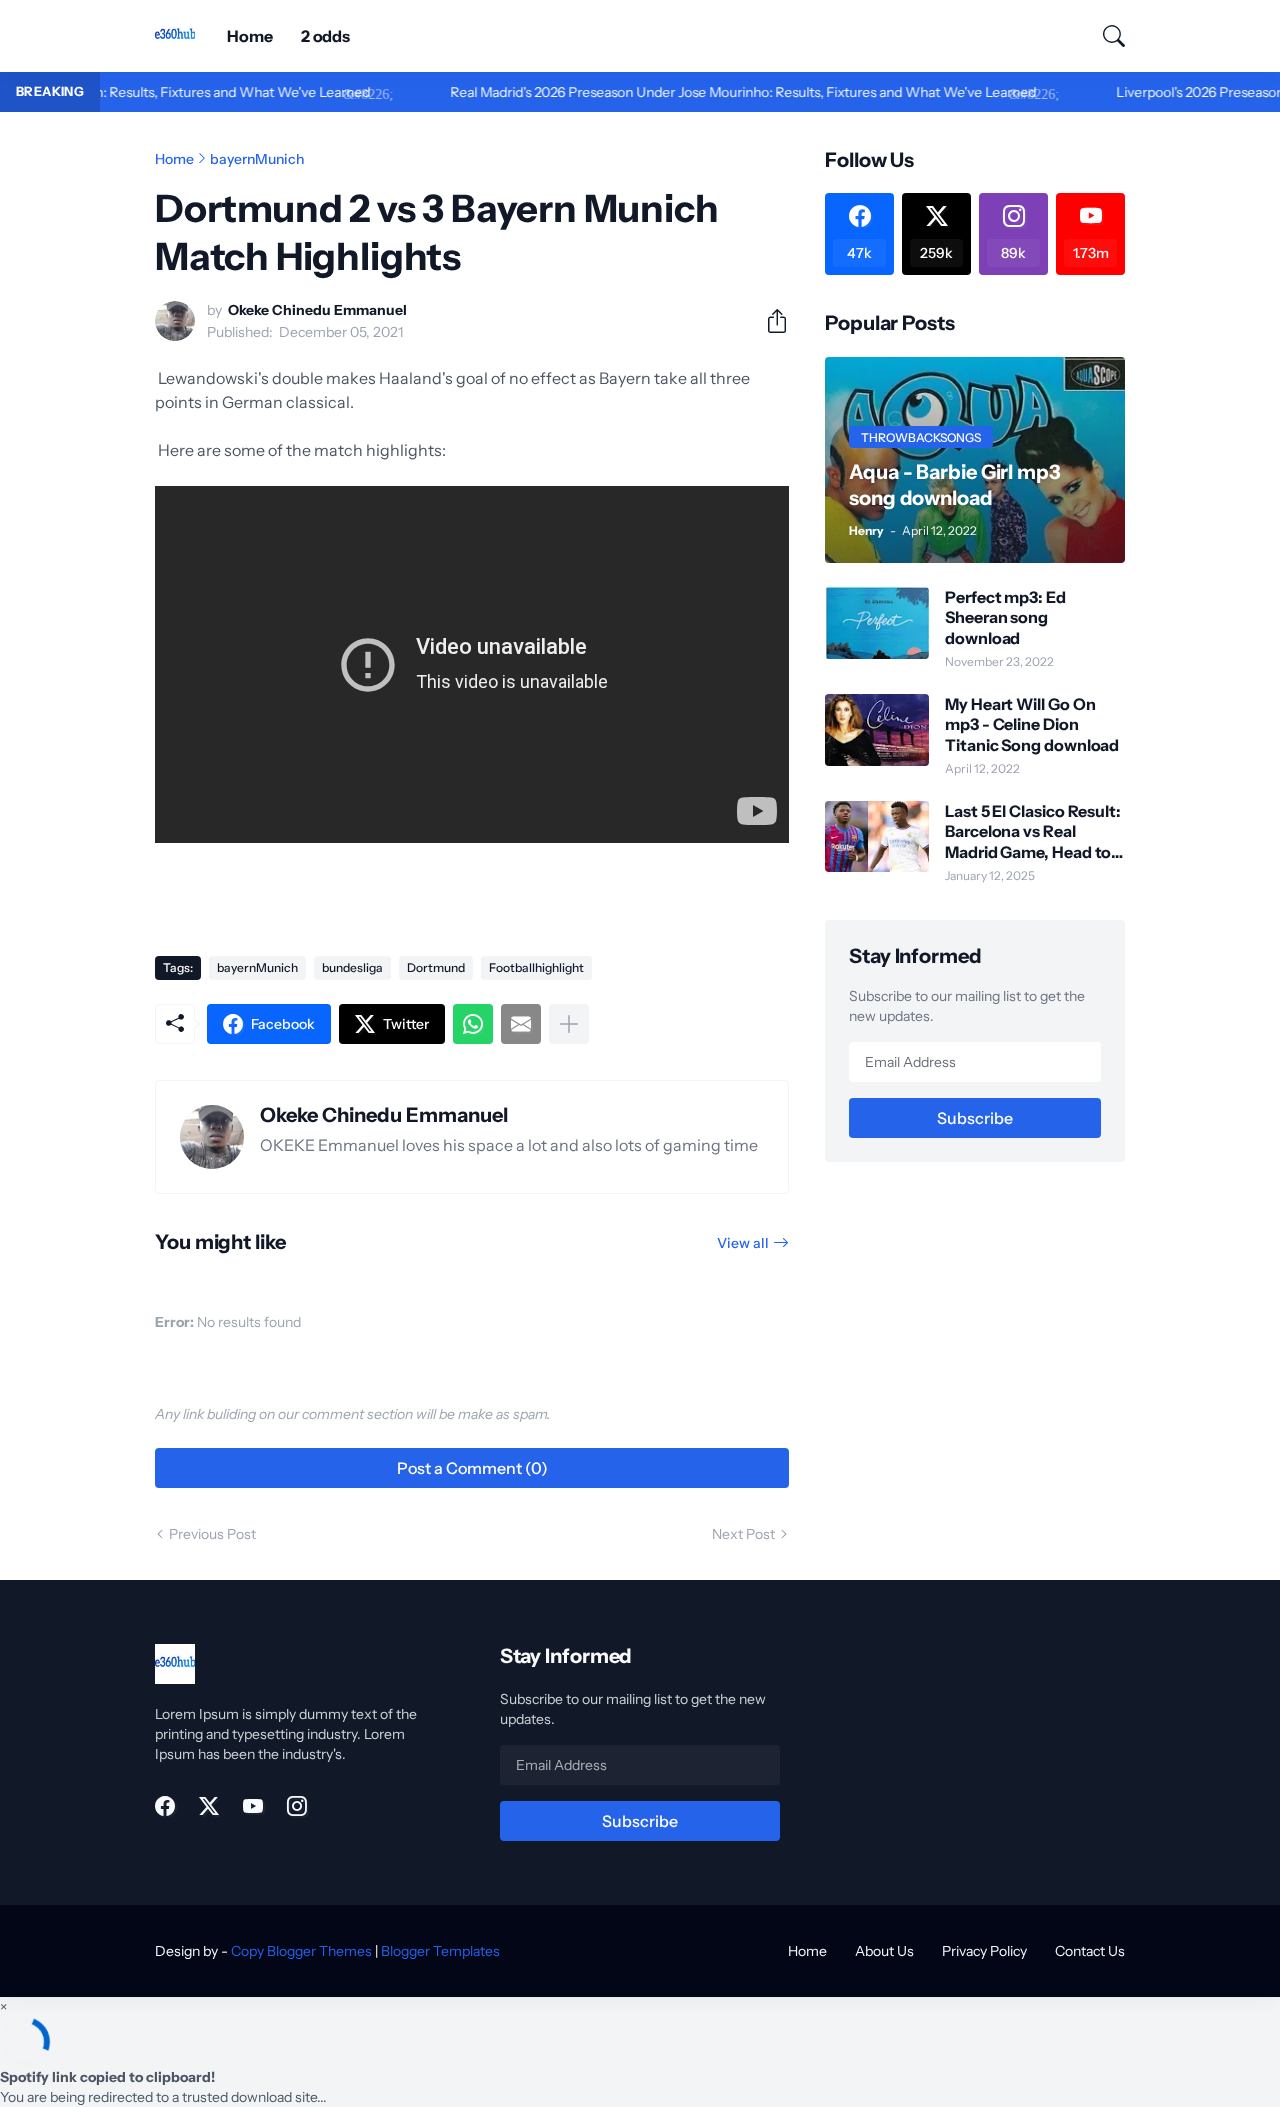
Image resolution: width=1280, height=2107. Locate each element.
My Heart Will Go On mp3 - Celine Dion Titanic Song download (1032, 724)
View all (743, 1243)
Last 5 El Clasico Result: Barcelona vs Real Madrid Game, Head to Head (1033, 831)
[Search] (1105, 36)
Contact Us (1090, 1951)
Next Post (743, 1534)
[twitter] (209, 1806)
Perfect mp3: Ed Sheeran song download (1005, 617)
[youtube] (253, 1806)
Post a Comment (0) (472, 1468)
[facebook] (165, 1806)
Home (250, 36)
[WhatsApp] (473, 1024)
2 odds (326, 36)
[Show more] (569, 1024)
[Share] (769, 321)
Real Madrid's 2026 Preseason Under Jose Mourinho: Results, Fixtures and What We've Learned (700, 92)
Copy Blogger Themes (301, 1951)
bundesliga (352, 967)
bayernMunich (257, 159)
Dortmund (436, 967)
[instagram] (297, 1806)
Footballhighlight (536, 967)
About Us (884, 1951)
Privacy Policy (984, 1951)
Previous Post (212, 1534)
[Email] (521, 1024)
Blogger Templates (440, 1951)
